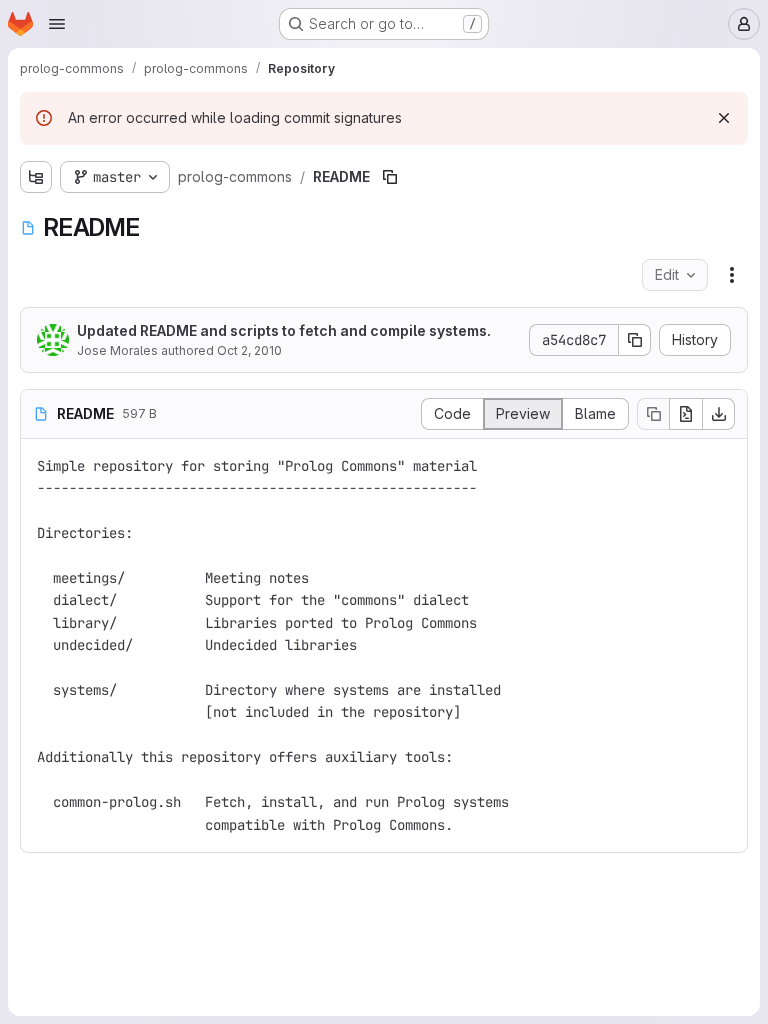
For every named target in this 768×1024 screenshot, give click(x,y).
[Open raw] (686, 414)
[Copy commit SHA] (635, 340)
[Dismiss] (724, 118)
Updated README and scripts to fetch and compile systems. (284, 330)
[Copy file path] (390, 177)
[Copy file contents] (653, 414)
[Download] (719, 414)
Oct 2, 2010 (249, 350)
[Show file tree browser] (36, 177)
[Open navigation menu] (57, 24)
